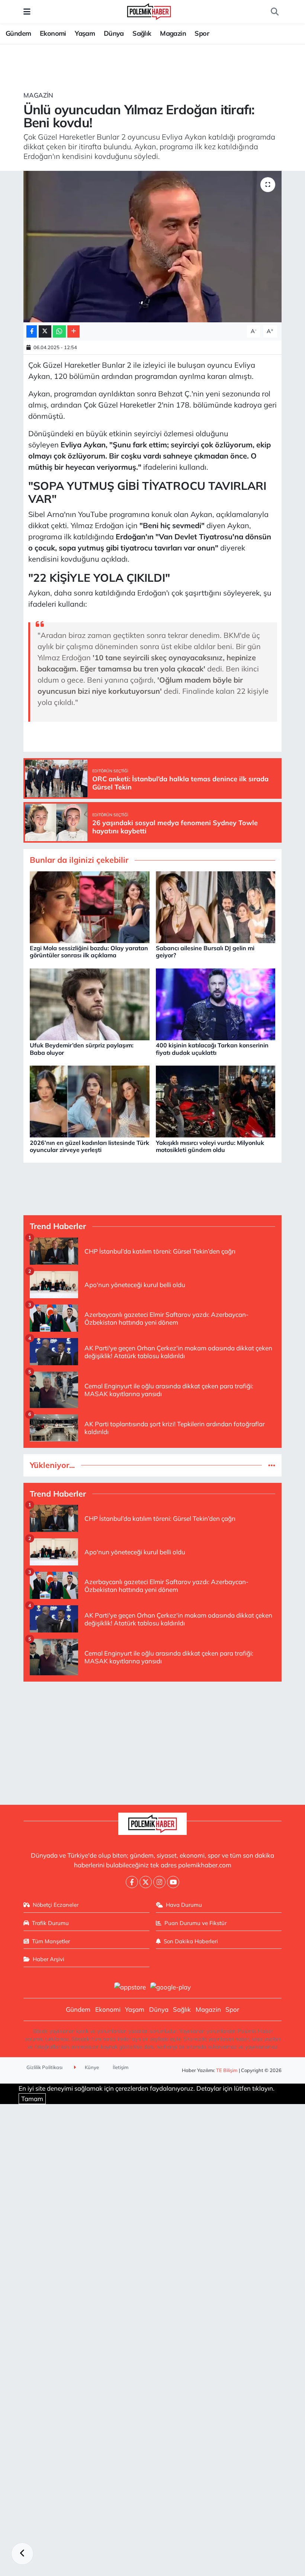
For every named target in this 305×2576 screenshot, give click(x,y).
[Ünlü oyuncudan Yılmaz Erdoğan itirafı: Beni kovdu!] (153, 247)
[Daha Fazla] (73, 331)
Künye (91, 2067)
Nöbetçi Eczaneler (56, 1905)
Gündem (18, 33)
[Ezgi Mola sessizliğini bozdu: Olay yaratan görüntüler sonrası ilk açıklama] (90, 906)
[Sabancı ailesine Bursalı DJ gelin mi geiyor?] (216, 906)
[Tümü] (272, 1465)
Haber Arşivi (49, 1959)
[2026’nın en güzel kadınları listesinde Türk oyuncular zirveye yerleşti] (90, 1101)
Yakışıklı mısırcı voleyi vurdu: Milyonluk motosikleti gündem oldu (210, 1146)
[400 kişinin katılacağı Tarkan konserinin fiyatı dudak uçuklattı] (216, 1004)
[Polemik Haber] (149, 11)
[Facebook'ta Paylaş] (32, 331)
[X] (146, 1882)
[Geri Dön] (22, 2554)
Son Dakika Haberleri (191, 1941)
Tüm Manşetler (51, 1941)
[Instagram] (159, 1882)
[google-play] (171, 1986)
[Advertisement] (153, 1740)
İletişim (121, 2067)
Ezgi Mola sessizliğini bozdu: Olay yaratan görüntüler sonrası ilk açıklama (89, 952)
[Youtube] (173, 1882)
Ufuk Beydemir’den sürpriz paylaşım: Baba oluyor (82, 1049)
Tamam (32, 2099)
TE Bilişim (227, 2070)
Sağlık (142, 33)
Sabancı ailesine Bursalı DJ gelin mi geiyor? (205, 952)
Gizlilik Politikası (44, 2067)
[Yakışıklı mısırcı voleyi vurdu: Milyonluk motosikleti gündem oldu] (216, 1101)
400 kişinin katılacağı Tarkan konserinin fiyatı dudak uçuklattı (212, 1049)
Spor (202, 33)
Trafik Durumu (50, 1923)
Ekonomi (53, 33)
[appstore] (130, 1986)
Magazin (173, 33)
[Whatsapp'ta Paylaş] (59, 331)
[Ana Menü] (27, 12)
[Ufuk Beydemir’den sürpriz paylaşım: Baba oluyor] (90, 1004)
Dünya (114, 33)
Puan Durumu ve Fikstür (195, 1923)
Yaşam (85, 33)
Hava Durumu (184, 1905)
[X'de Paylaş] (45, 331)
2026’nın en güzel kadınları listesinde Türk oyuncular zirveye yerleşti (89, 1146)
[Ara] (274, 12)
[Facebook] (132, 1882)
